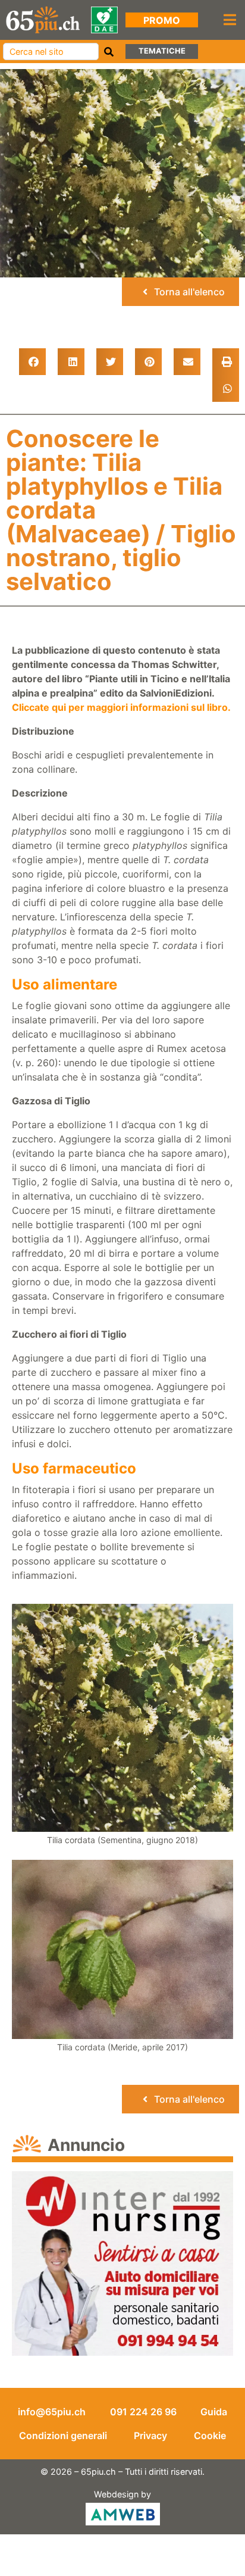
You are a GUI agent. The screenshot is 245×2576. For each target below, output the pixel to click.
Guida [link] (214, 2412)
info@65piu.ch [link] (52, 2412)
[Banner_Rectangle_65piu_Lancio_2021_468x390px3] (122, 2263)
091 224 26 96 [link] (143, 2412)
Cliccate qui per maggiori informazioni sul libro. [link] (121, 707)
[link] (43, 19)
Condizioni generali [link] (63, 2436)
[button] (32, 362)
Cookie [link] (210, 2436)
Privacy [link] (150, 2436)
